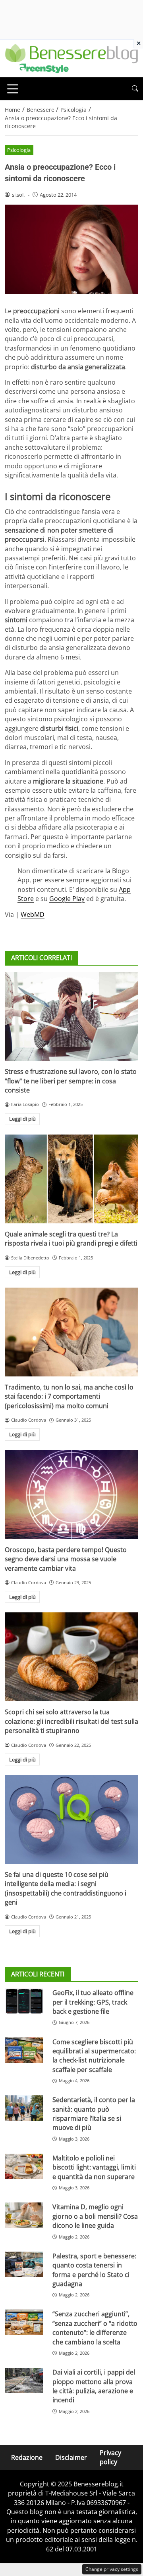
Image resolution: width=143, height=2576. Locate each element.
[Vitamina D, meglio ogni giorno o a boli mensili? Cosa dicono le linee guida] (24, 2215)
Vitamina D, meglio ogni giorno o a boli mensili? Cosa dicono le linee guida (95, 2216)
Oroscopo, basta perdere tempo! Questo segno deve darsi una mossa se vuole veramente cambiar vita (66, 1559)
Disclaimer (71, 2457)
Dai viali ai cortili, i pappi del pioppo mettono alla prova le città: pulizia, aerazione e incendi (94, 2386)
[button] (135, 89)
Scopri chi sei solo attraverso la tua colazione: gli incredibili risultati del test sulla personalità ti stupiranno (71, 1721)
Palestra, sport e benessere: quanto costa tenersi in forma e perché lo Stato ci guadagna (94, 2270)
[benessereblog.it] (71, 58)
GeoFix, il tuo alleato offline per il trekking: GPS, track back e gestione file (93, 2002)
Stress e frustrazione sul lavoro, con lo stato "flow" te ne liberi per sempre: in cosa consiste (71, 1081)
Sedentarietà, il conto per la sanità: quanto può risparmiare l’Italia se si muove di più (94, 2114)
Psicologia (19, 150)
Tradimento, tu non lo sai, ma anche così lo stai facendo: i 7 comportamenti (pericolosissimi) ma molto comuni (69, 1396)
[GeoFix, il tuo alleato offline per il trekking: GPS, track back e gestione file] (24, 2001)
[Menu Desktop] (13, 89)
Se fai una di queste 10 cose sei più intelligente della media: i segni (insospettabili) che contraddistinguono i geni (66, 1888)
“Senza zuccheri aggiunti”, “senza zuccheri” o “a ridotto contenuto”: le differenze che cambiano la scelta (95, 2328)
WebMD (33, 914)
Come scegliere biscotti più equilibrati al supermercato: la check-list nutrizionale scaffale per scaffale (94, 2056)
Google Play (67, 899)
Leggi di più (22, 1119)
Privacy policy (110, 2457)
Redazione (27, 2457)
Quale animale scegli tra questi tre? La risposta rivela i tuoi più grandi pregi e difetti (71, 1239)
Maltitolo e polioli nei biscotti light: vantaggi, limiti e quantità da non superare (94, 2167)
